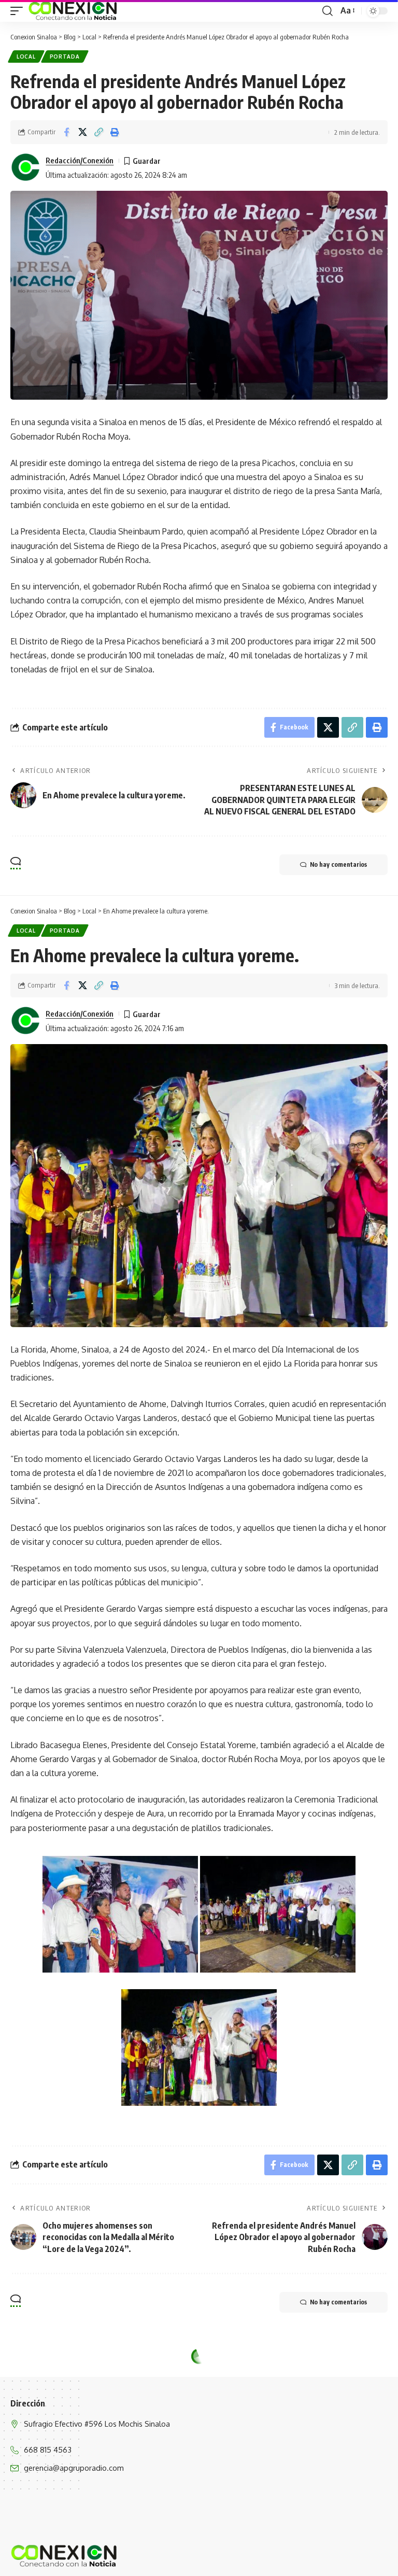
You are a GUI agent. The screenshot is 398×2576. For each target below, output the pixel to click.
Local (26, 57)
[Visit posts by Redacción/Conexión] (26, 167)
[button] (19, 11)
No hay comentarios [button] (338, 864)
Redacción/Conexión (80, 160)
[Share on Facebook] (66, 132)
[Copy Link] (98, 132)
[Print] (115, 132)
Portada (65, 57)
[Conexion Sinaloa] (73, 11)
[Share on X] (82, 132)
